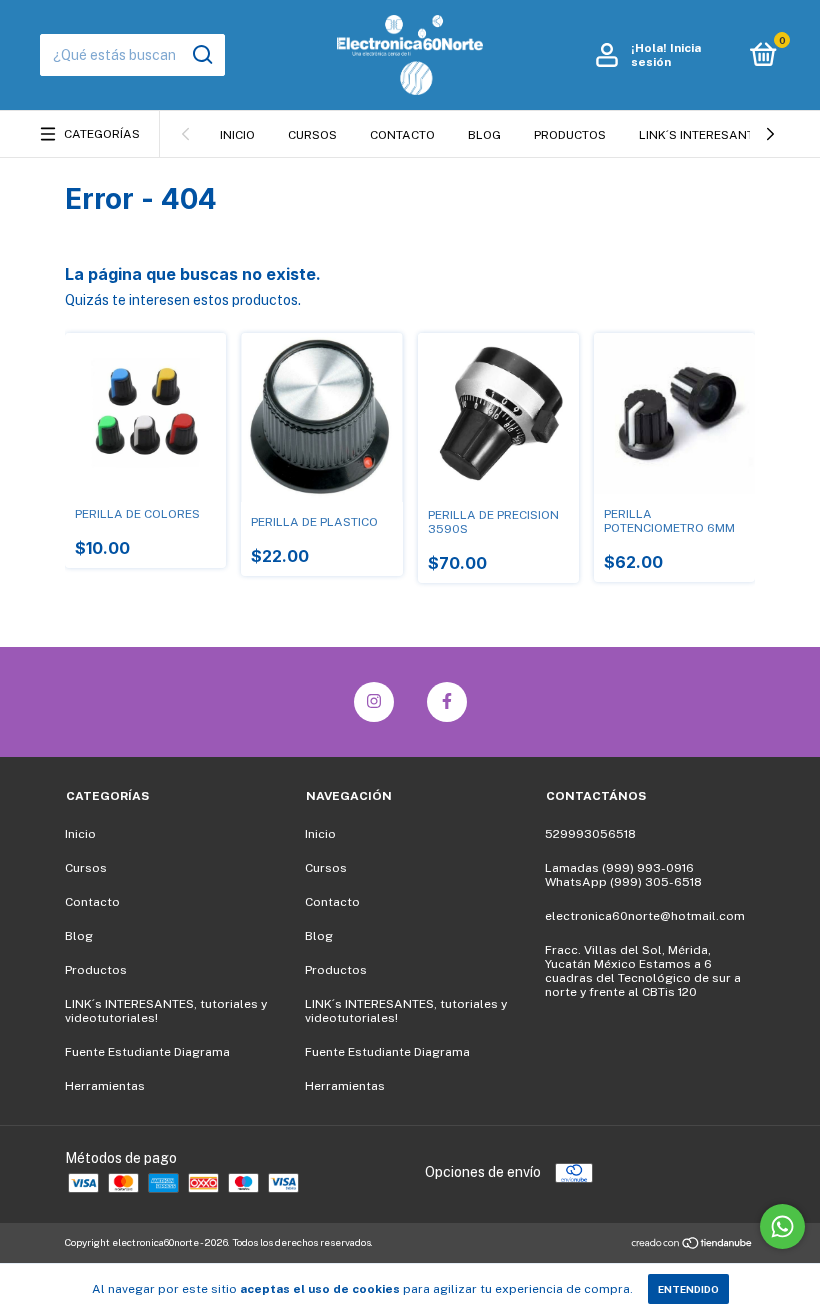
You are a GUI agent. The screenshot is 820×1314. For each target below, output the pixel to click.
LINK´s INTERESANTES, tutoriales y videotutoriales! (166, 1011)
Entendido (688, 1289)
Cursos (312, 135)
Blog (484, 135)
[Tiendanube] (692, 1245)
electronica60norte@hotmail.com (645, 916)
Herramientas (105, 1086)
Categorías (102, 134)
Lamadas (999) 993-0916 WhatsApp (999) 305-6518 (623, 875)
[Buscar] (201, 55)
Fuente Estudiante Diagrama (147, 1052)
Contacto (402, 135)
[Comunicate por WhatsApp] (782, 1226)
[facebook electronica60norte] (447, 702)
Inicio (237, 135)
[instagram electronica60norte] (374, 702)
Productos (570, 135)
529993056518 (590, 834)
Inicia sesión (666, 55)
